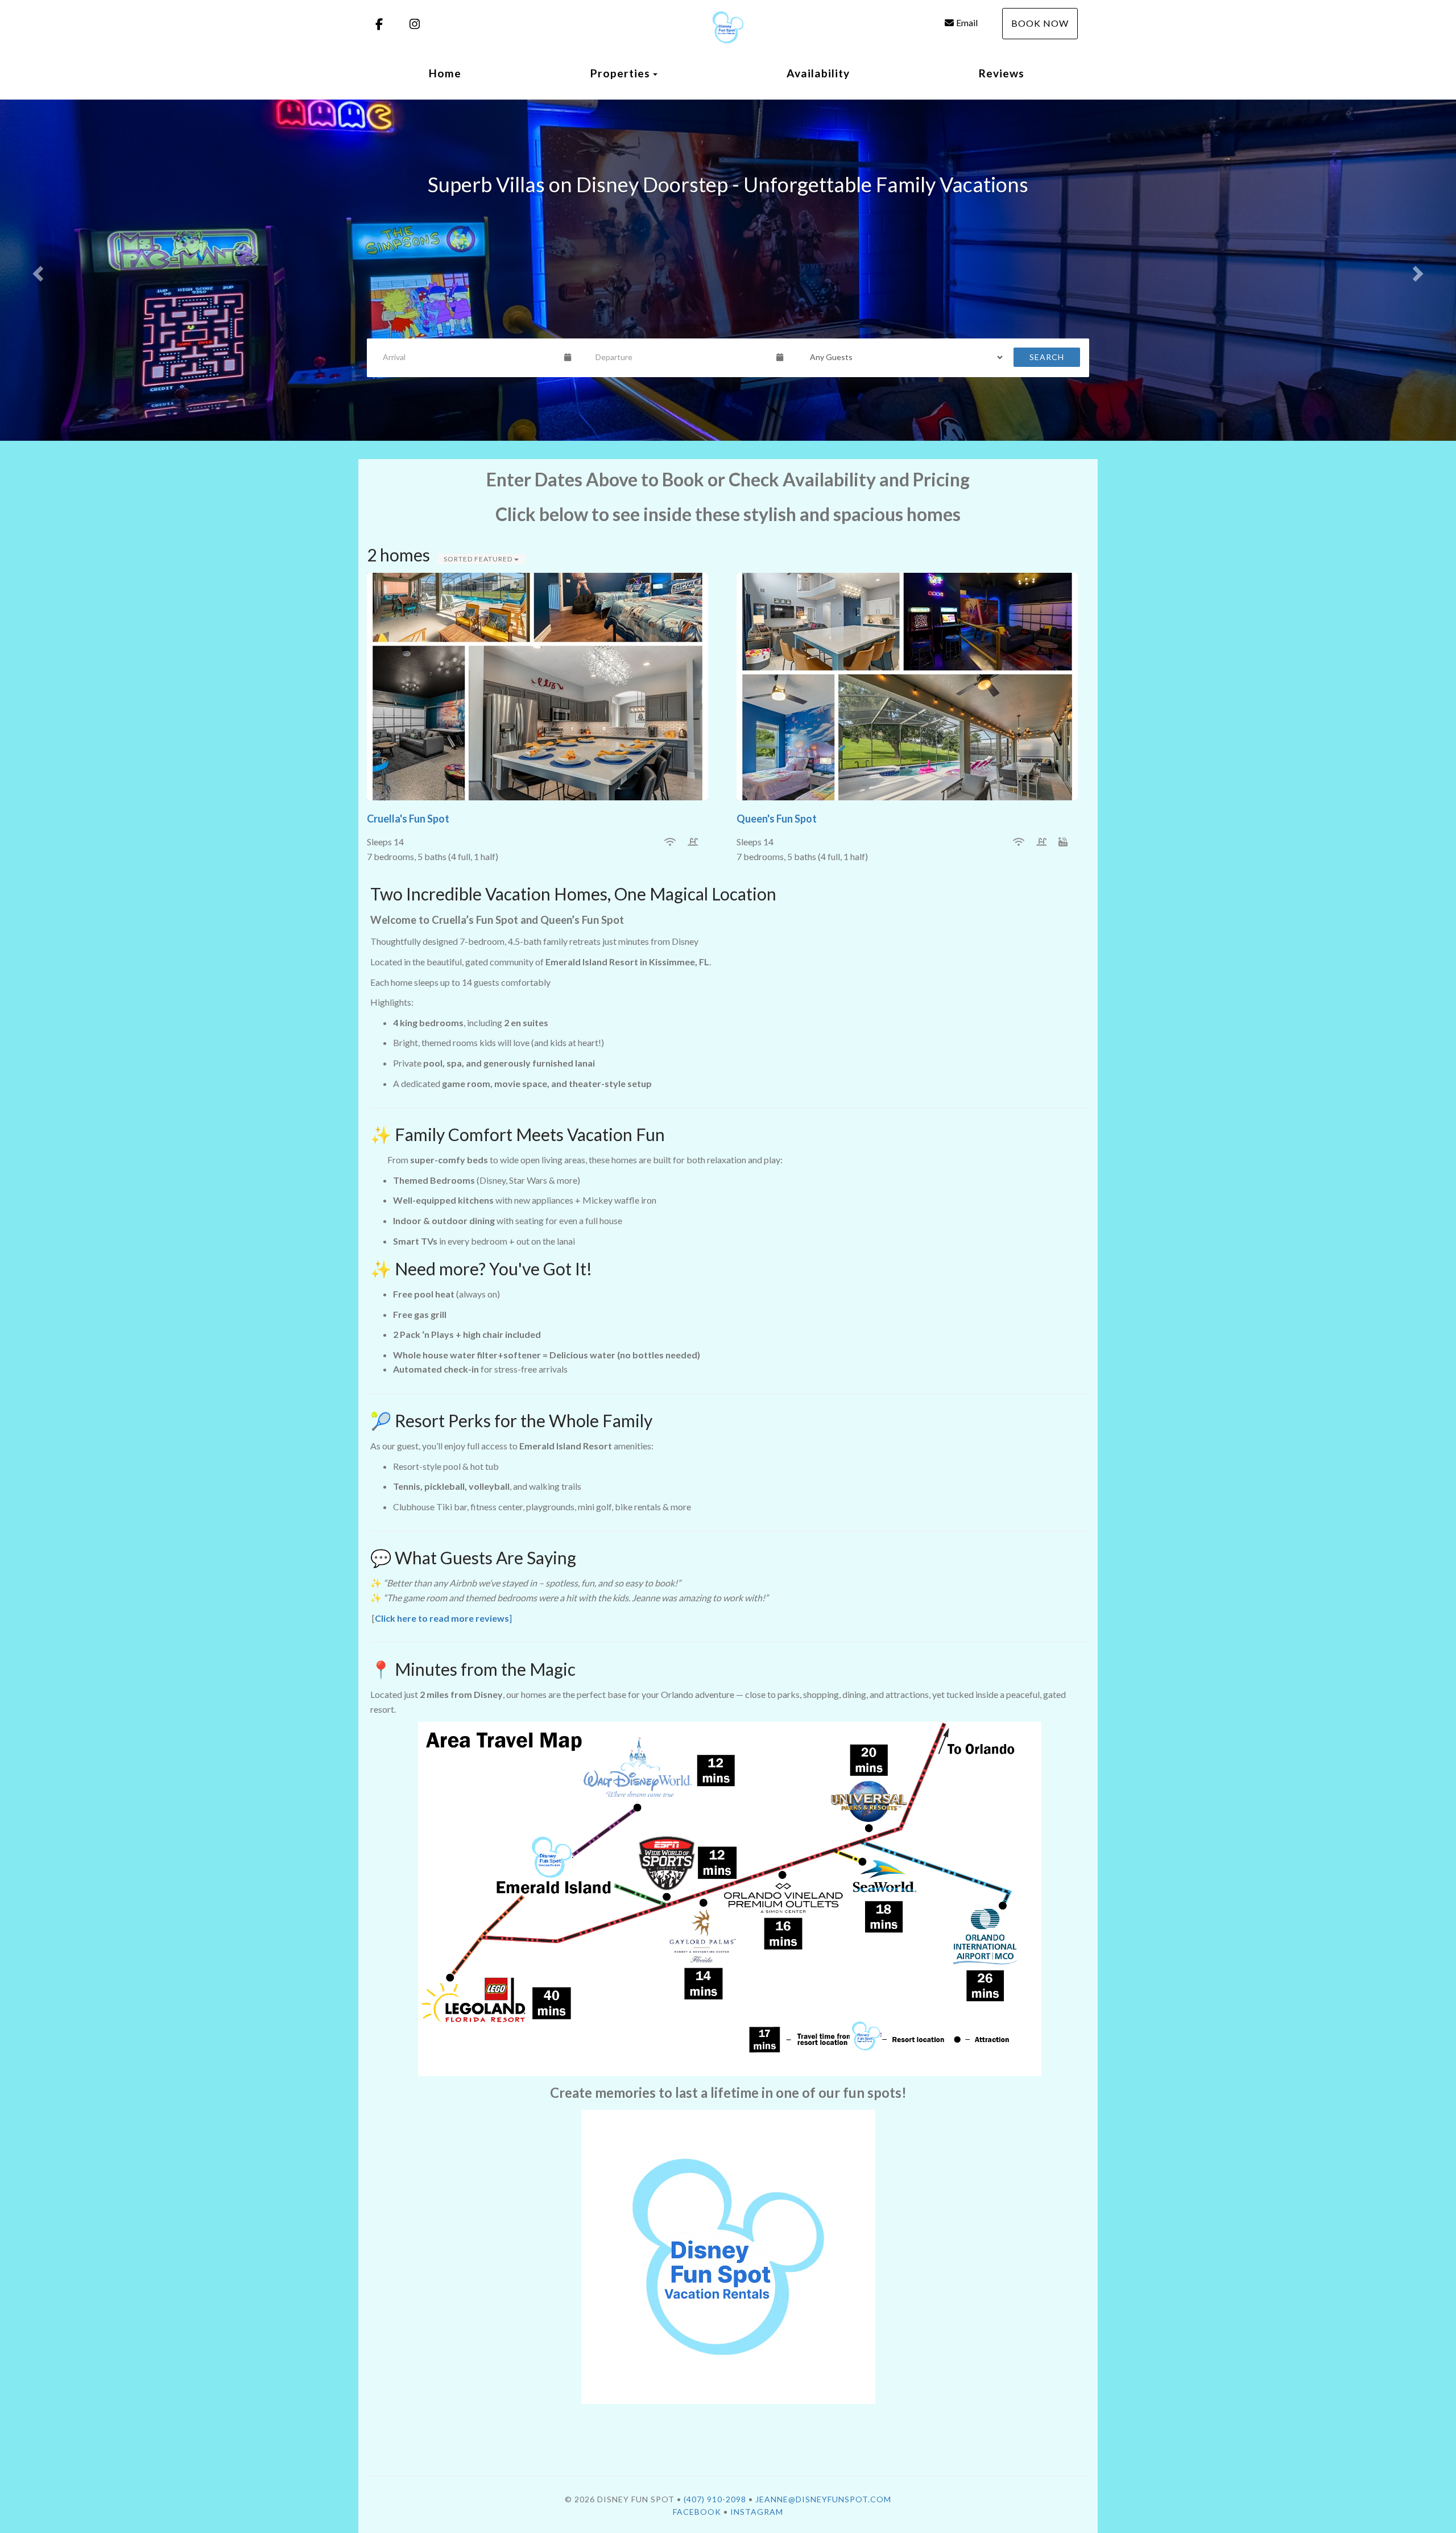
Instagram (757, 2512)
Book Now (1040, 23)
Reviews (1002, 73)
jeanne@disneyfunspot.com (823, 2499)
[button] (36, 270)
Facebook (697, 2512)
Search (1047, 357)
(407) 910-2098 (715, 2499)
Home (445, 73)
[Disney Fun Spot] (728, 27)
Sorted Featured (479, 559)
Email (967, 22)
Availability (818, 73)
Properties (620, 73)
